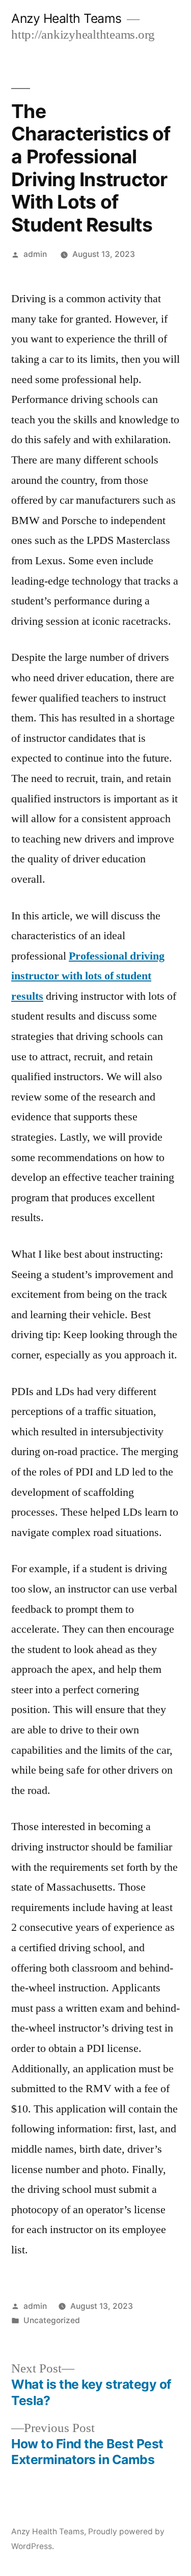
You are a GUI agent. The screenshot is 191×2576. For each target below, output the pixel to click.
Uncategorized (52, 2320)
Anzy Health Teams (66, 18)
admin (35, 254)
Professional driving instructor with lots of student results (88, 976)
